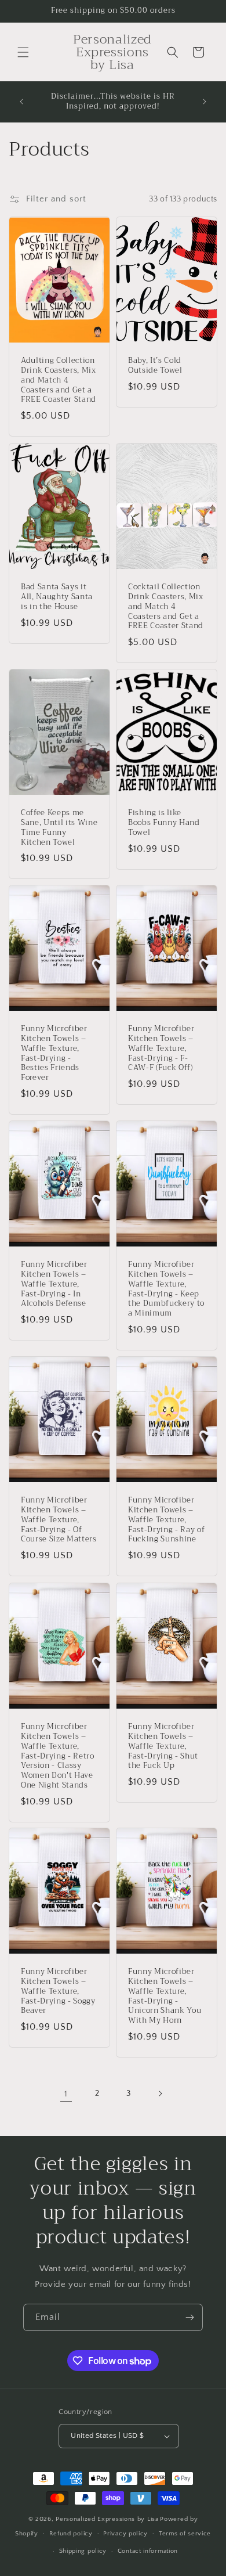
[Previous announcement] (21, 102)
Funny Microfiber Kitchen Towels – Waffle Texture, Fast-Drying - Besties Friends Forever (54, 1054)
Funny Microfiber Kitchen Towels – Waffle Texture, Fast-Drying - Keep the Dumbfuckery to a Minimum (166, 1290)
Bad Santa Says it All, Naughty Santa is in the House (57, 597)
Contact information (148, 2551)
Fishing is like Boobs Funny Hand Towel (164, 823)
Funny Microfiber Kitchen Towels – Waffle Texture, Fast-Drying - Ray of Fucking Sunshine (166, 1521)
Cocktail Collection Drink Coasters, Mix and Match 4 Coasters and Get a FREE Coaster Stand (166, 607)
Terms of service (185, 2534)
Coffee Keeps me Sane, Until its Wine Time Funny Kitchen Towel (59, 828)
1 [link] (66, 2094)
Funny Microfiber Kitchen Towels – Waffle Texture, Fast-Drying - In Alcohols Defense (54, 1285)
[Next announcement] (205, 102)
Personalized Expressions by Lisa (107, 2519)
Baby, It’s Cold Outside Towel (155, 366)
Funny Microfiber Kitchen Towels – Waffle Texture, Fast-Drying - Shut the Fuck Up (163, 1746)
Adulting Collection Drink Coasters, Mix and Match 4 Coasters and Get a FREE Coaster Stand (59, 381)
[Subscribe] (189, 2317)
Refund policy (71, 2534)
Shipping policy (83, 2551)
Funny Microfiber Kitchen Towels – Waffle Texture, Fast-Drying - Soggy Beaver (58, 1992)
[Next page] (160, 2094)
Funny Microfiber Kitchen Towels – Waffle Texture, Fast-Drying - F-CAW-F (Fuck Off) (161, 1049)
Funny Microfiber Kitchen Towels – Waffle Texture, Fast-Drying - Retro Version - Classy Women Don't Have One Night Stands (58, 1756)
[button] (23, 52)
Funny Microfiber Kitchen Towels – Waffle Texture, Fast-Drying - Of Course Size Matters (59, 1521)
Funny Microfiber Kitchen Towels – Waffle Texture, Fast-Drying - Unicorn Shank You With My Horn (165, 1997)
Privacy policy (125, 2534)
